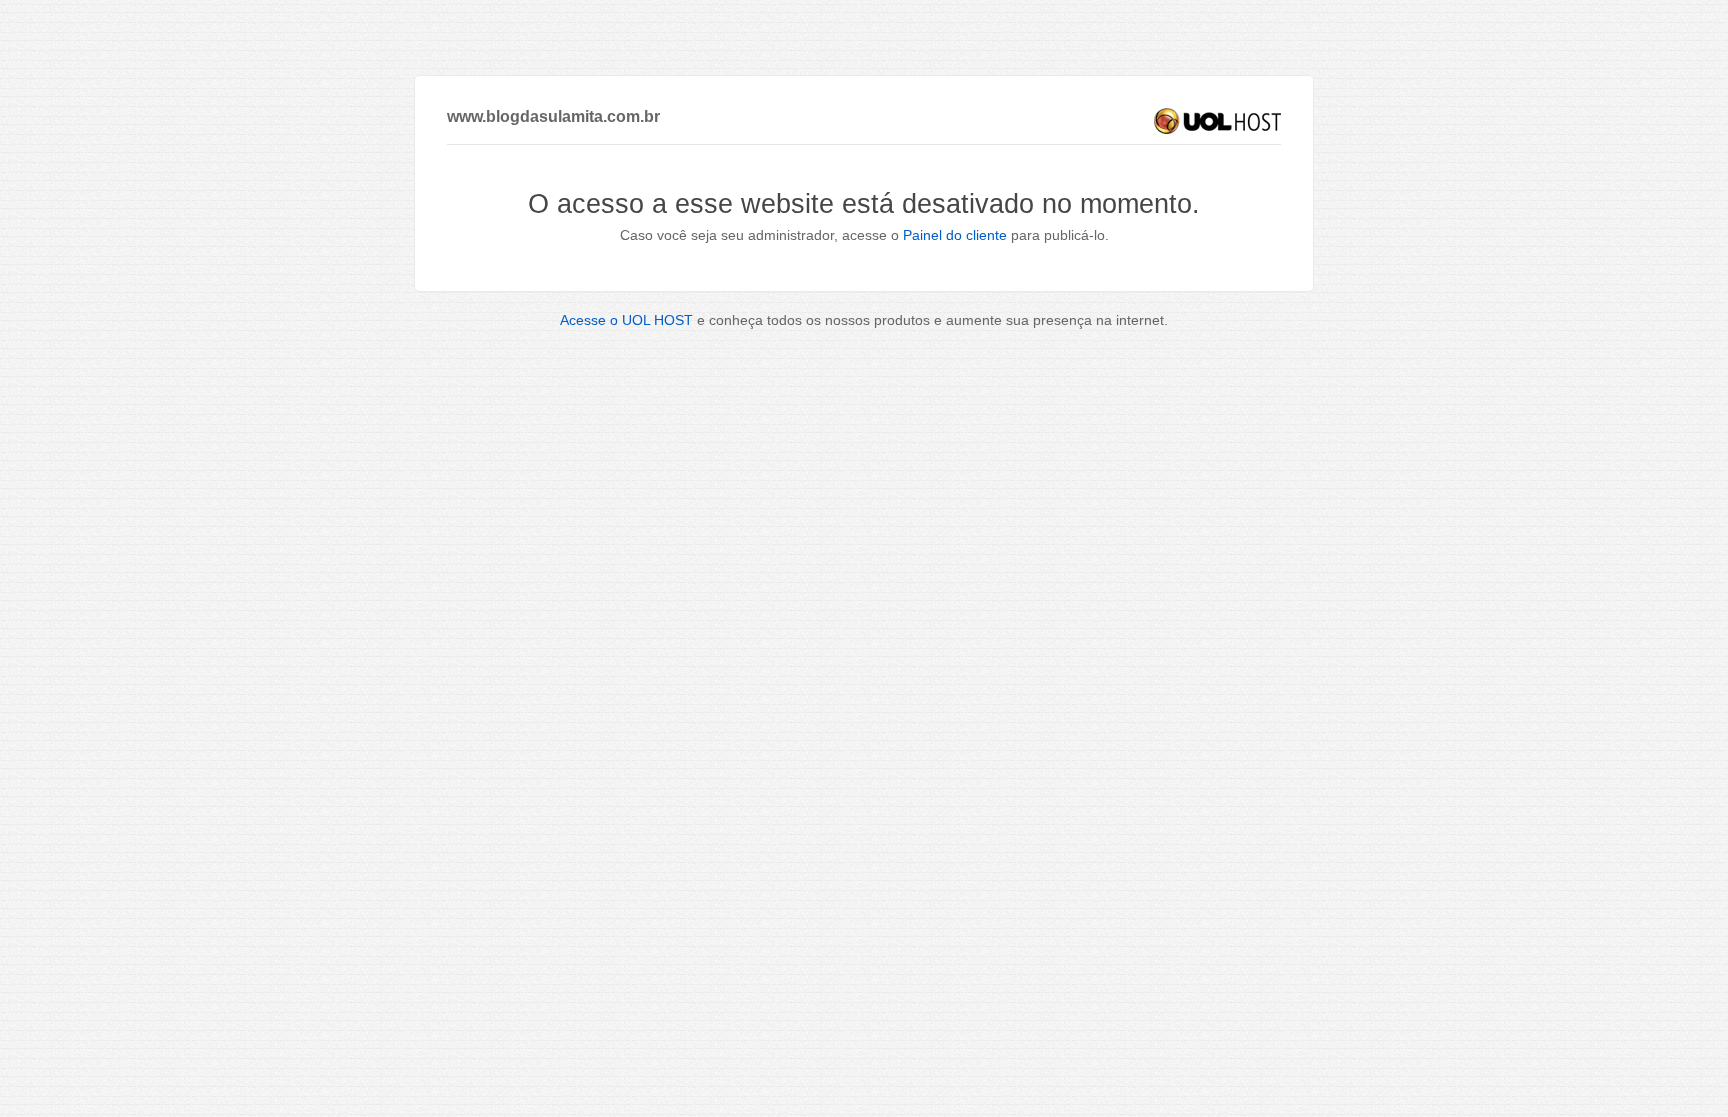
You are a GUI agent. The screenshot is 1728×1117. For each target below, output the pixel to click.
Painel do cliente (955, 235)
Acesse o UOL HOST (626, 320)
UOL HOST (1217, 121)
